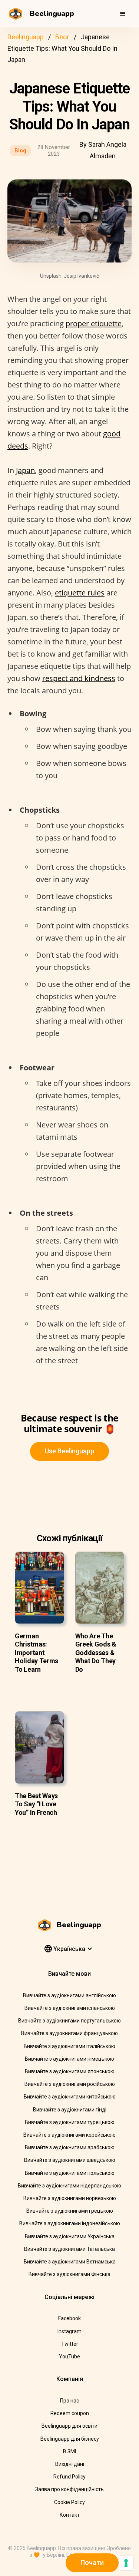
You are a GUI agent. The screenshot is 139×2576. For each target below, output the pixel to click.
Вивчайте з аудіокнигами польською (70, 2173)
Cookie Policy (69, 2502)
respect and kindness (79, 678)
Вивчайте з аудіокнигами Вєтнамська (70, 2262)
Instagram (69, 2331)
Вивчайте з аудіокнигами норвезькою (70, 2198)
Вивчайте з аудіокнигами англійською (69, 1995)
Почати (92, 2562)
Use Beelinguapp (69, 1451)
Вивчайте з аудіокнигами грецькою (70, 2211)
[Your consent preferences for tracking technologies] (126, 2563)
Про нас (69, 2401)
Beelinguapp (26, 37)
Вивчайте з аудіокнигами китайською (70, 2097)
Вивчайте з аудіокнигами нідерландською (69, 2186)
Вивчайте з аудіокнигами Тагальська (69, 2249)
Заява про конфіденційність (69, 2489)
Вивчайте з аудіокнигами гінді (70, 2110)
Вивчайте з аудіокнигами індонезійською (70, 2223)
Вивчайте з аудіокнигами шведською (70, 2160)
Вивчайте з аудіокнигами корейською (69, 2135)
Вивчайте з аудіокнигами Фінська (69, 2274)
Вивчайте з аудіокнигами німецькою (69, 2059)
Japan (25, 470)
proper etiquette (94, 323)
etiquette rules (80, 593)
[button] (123, 14)
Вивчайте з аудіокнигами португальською (69, 2021)
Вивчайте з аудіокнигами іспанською (70, 2008)
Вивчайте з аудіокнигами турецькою (70, 2122)
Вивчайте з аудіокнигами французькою (69, 2033)
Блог (62, 37)
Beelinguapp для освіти (69, 2426)
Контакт (70, 2515)
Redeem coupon (70, 2413)
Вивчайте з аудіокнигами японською (70, 2071)
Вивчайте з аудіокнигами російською (70, 2084)
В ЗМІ (69, 2451)
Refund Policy (69, 2477)
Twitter (70, 2344)
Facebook (69, 2318)
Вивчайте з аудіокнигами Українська (70, 2236)
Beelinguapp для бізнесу (70, 2439)
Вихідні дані (70, 2464)
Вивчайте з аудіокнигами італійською (69, 2046)
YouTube (69, 2357)
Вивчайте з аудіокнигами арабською (70, 2147)
